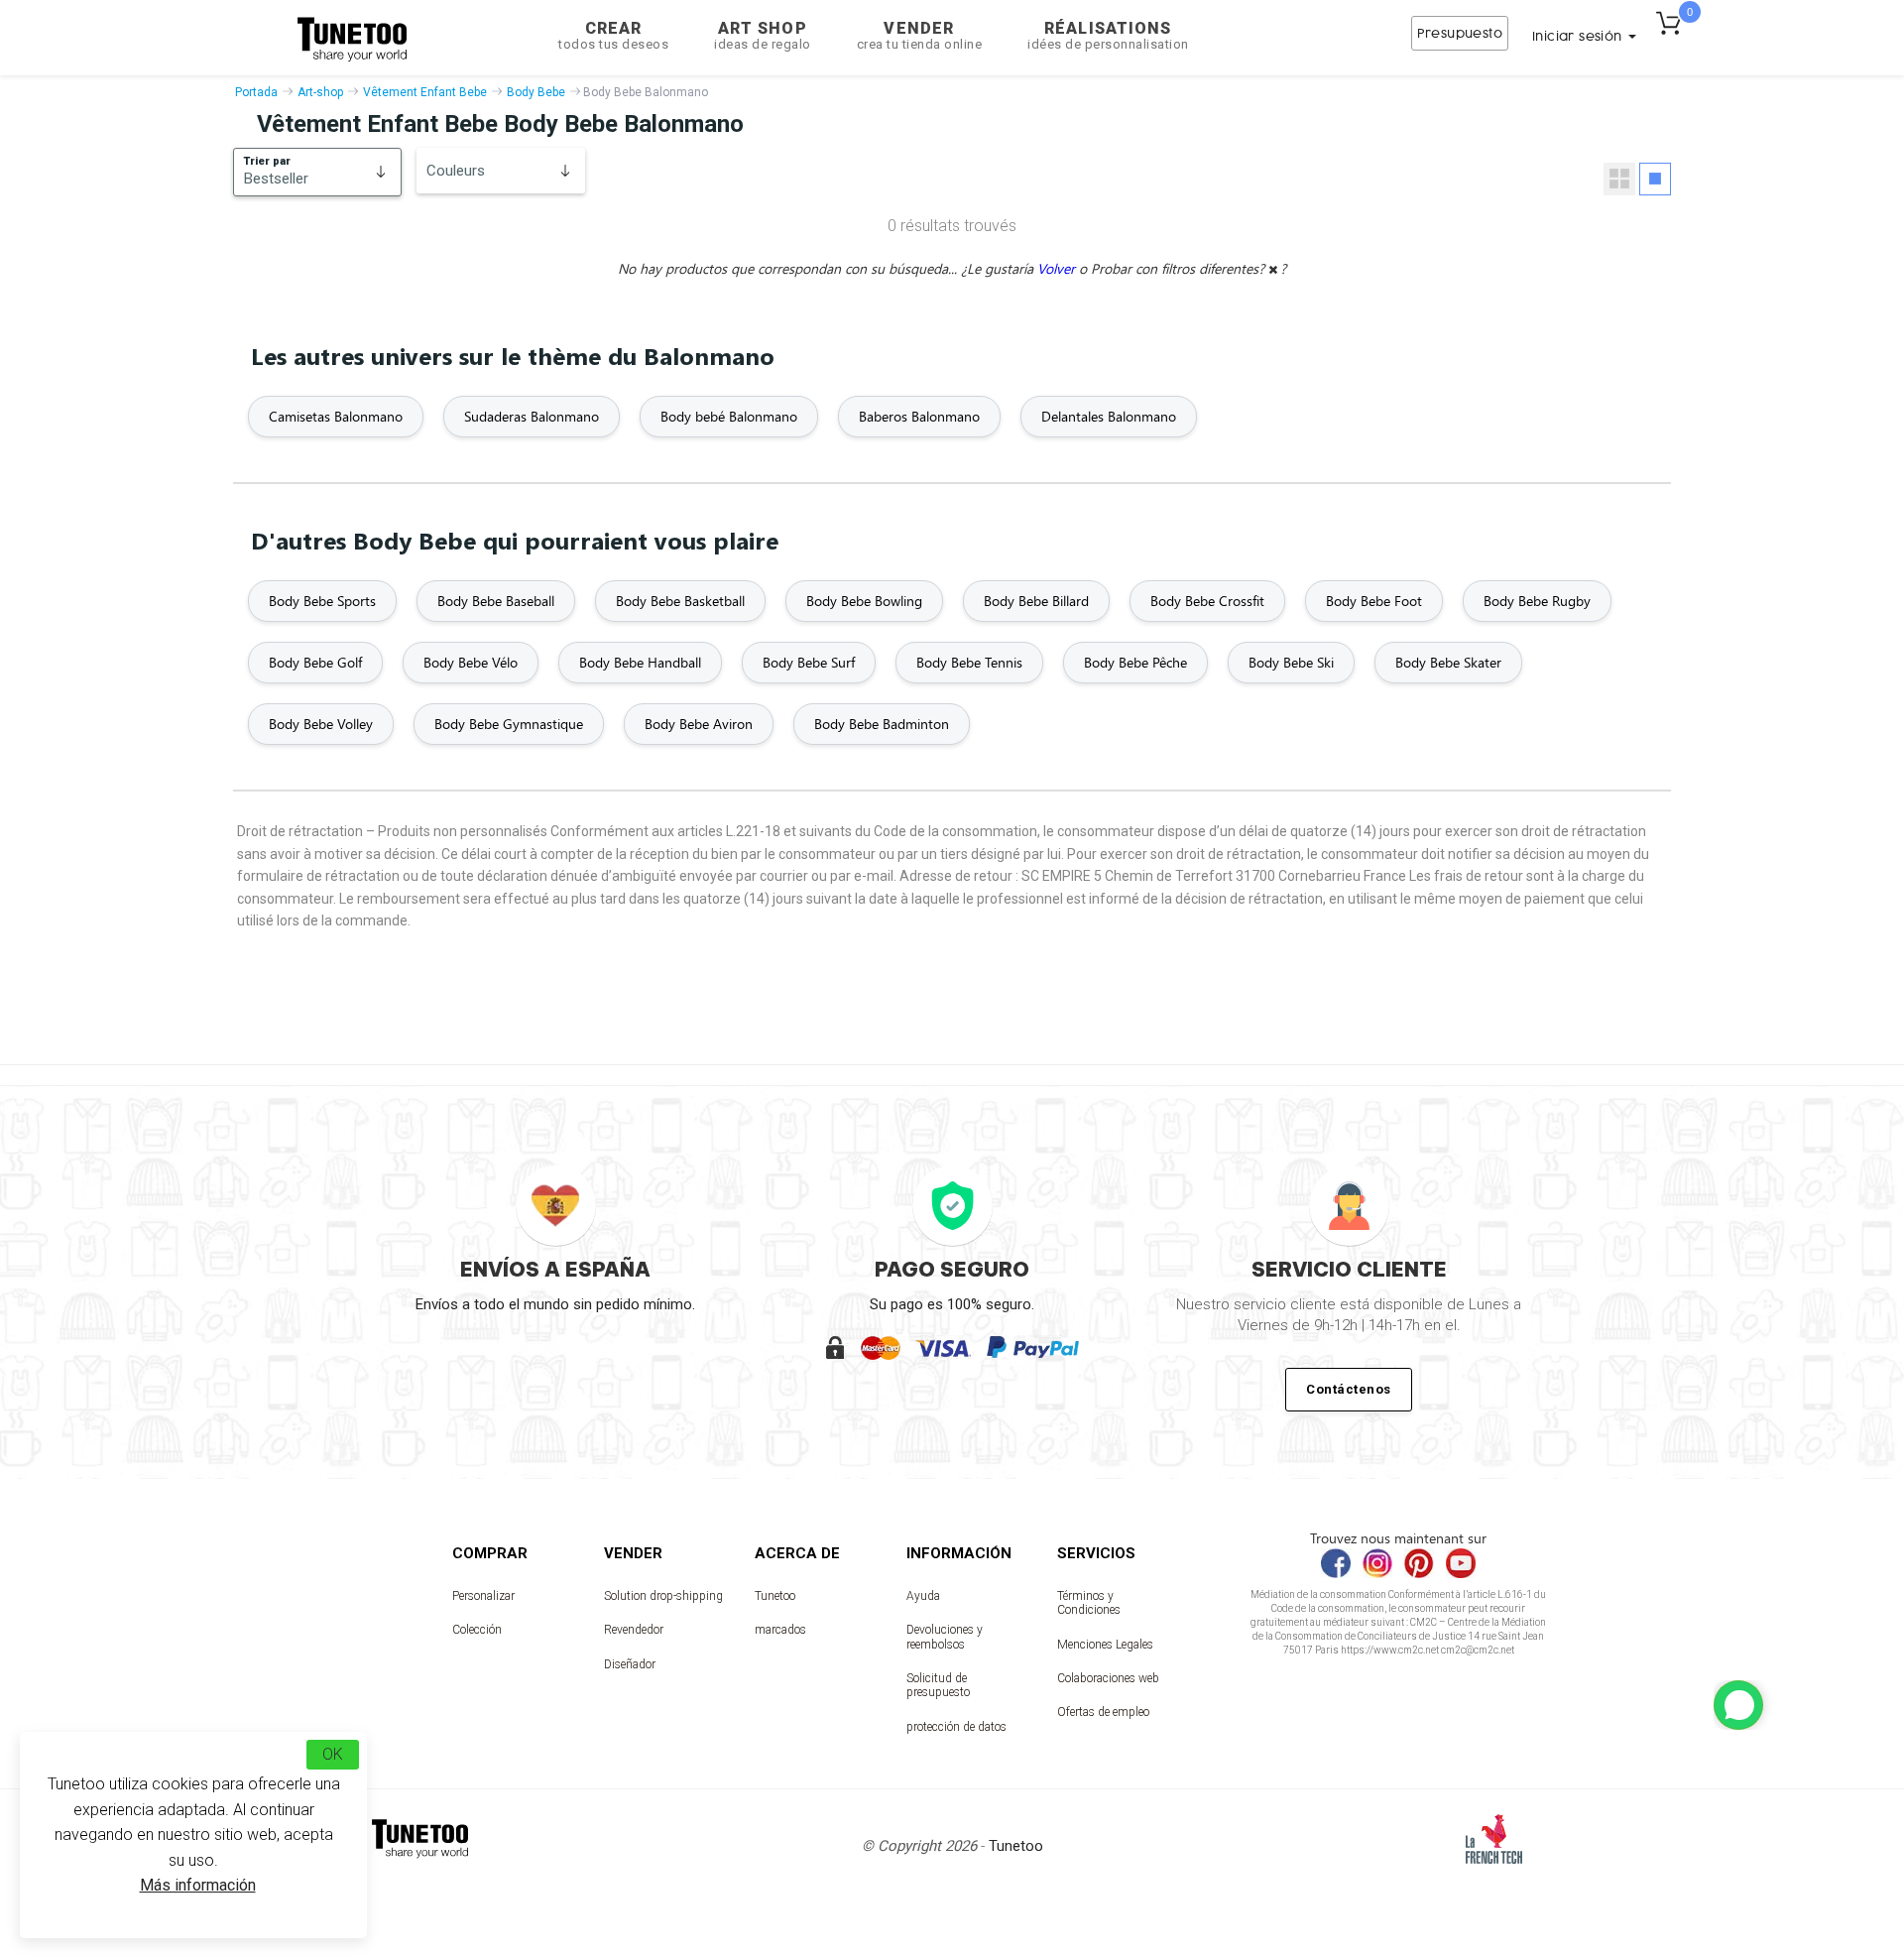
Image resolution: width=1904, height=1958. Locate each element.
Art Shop (763, 35)
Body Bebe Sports (322, 601)
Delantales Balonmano (1109, 416)
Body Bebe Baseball (496, 601)
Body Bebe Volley (321, 724)
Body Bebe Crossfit (1207, 601)
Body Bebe (536, 92)
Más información (198, 1885)
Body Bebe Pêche (1135, 662)
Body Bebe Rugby (1537, 601)
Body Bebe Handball (640, 662)
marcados (780, 1630)
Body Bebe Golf (315, 662)
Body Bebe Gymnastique (509, 724)
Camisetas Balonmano (336, 416)
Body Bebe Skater (1448, 662)
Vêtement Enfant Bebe (425, 92)
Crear (613, 35)
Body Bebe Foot (1374, 601)
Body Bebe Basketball (680, 601)
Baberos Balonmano (919, 416)
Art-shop (320, 92)
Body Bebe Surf (809, 662)
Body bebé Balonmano (729, 416)
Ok (333, 1754)
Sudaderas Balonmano (532, 416)
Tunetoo (775, 1596)
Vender (920, 35)
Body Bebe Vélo (471, 662)
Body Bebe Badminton (882, 724)
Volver (1058, 268)
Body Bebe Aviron (699, 724)
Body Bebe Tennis (969, 662)
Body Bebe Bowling (864, 601)
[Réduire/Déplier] (1738, 1705)
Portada (256, 92)
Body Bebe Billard (1036, 601)
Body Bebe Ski (1291, 662)
